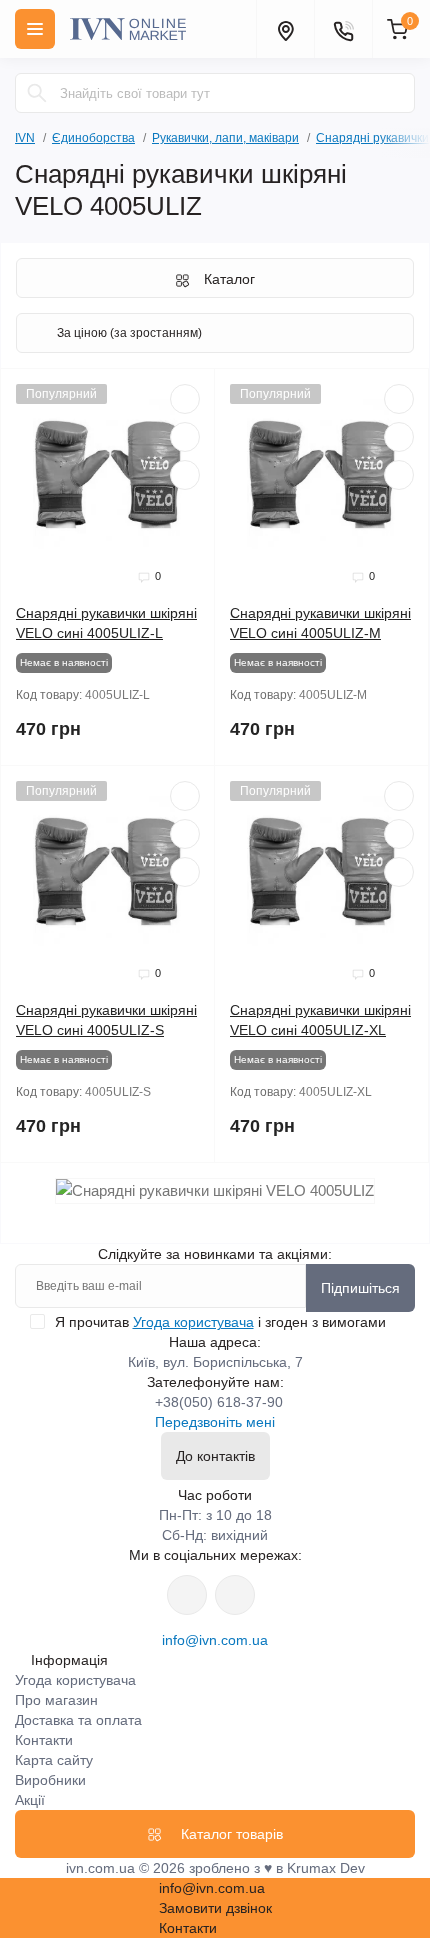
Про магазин (56, 1700)
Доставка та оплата (78, 1720)
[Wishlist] (185, 437)
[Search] (37, 93)
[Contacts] (343, 29)
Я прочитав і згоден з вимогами (220, 1322)
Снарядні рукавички (372, 138)
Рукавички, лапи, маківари (225, 138)
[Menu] (35, 29)
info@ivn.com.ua (215, 1640)
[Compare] (185, 475)
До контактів (215, 1456)
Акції (30, 1800)
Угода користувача (193, 1322)
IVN (25, 138)
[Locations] (285, 29)
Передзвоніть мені (215, 1422)
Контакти (44, 1740)
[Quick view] (185, 399)
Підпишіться (360, 1288)
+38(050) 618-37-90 (219, 1402)
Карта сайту (54, 1760)
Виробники (50, 1780)
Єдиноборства (93, 138)
